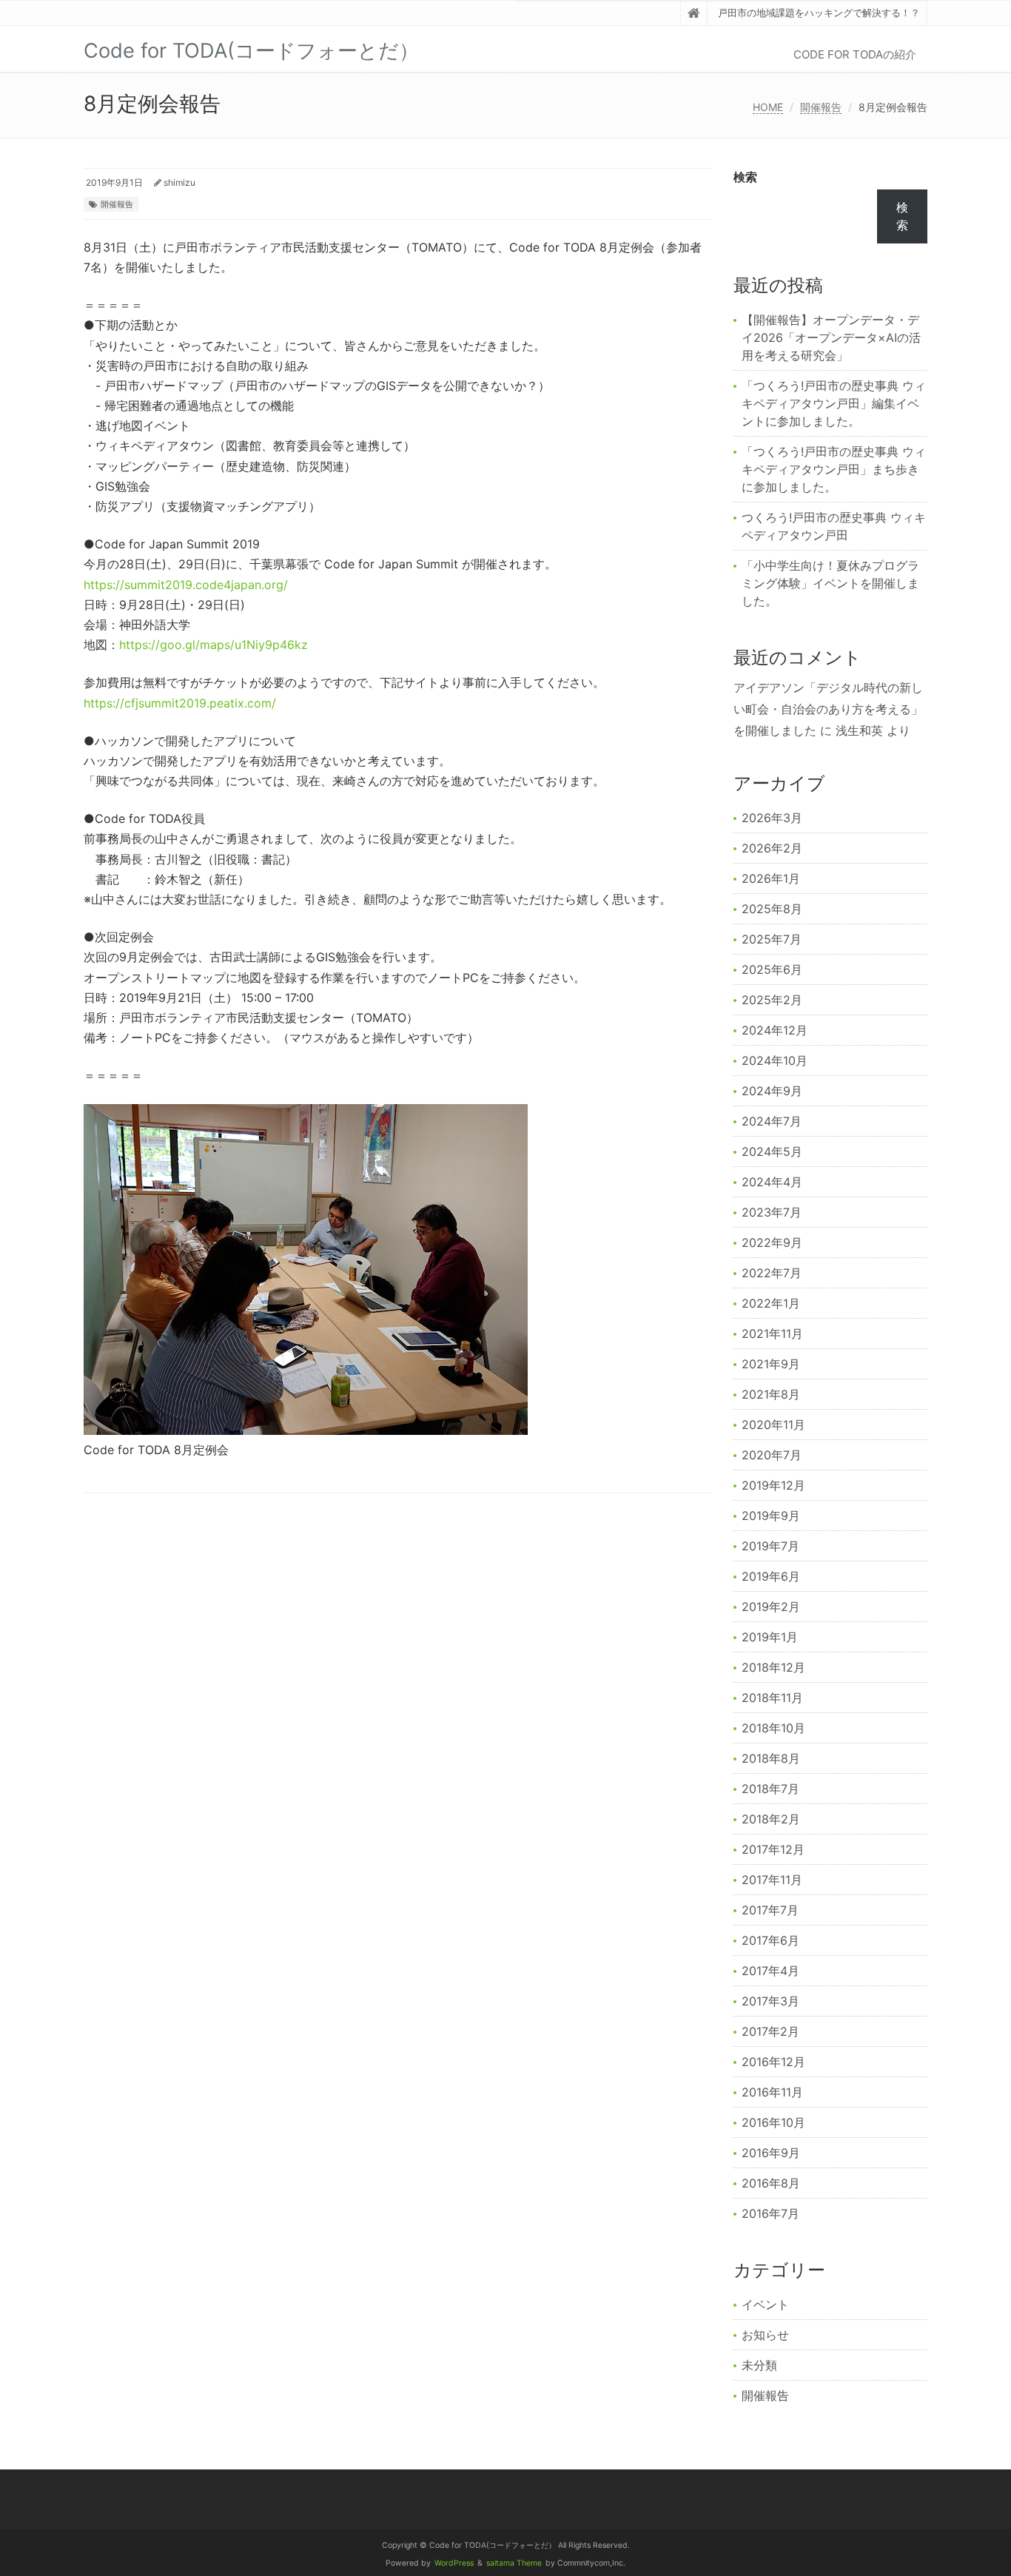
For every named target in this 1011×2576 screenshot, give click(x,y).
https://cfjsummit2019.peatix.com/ (180, 703)
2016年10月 (773, 2122)
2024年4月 (772, 1182)
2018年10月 (773, 1728)
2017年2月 (770, 2031)
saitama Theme (514, 2563)
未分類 (759, 2365)
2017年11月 (772, 1880)
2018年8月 (771, 1758)
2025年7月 (772, 939)
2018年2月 (771, 1819)
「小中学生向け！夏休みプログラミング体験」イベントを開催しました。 (830, 583)
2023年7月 (772, 1212)
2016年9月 (771, 2153)
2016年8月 (771, 2183)
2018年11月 (772, 1698)
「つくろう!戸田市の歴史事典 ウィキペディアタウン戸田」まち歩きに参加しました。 (834, 469)
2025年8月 (772, 909)
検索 (745, 177)
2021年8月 (771, 1394)
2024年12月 (775, 1030)
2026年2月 (772, 848)
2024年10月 (775, 1060)
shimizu (179, 182)
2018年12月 (773, 1667)
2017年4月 (770, 1971)
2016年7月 (770, 2213)
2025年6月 (772, 969)
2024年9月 (772, 1091)
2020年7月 (772, 1455)
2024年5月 (772, 1151)
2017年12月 (773, 1849)
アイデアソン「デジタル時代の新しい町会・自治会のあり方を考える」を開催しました (828, 709)
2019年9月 (771, 1516)
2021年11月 (772, 1334)
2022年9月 (772, 1242)
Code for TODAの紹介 (855, 54)
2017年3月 (770, 2001)
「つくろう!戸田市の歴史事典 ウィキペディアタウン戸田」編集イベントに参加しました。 (834, 403)
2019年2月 (771, 1607)
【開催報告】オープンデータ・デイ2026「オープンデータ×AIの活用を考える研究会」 (831, 337)
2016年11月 (772, 2092)
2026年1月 (771, 878)
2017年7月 (770, 1910)
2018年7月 (770, 1789)
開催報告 (821, 107)
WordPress (454, 2563)
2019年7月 (770, 1546)
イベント (765, 2304)
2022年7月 (772, 1273)
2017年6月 (770, 1940)
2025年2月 (772, 1000)
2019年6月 (771, 1576)
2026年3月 (772, 818)
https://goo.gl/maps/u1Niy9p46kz (214, 645)
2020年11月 (773, 1425)
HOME (768, 107)
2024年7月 (772, 1121)
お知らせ (765, 2335)
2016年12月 (773, 2062)
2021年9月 (771, 1364)
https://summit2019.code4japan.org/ (186, 585)
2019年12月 (773, 1485)
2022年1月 (771, 1303)
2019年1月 (770, 1637)
